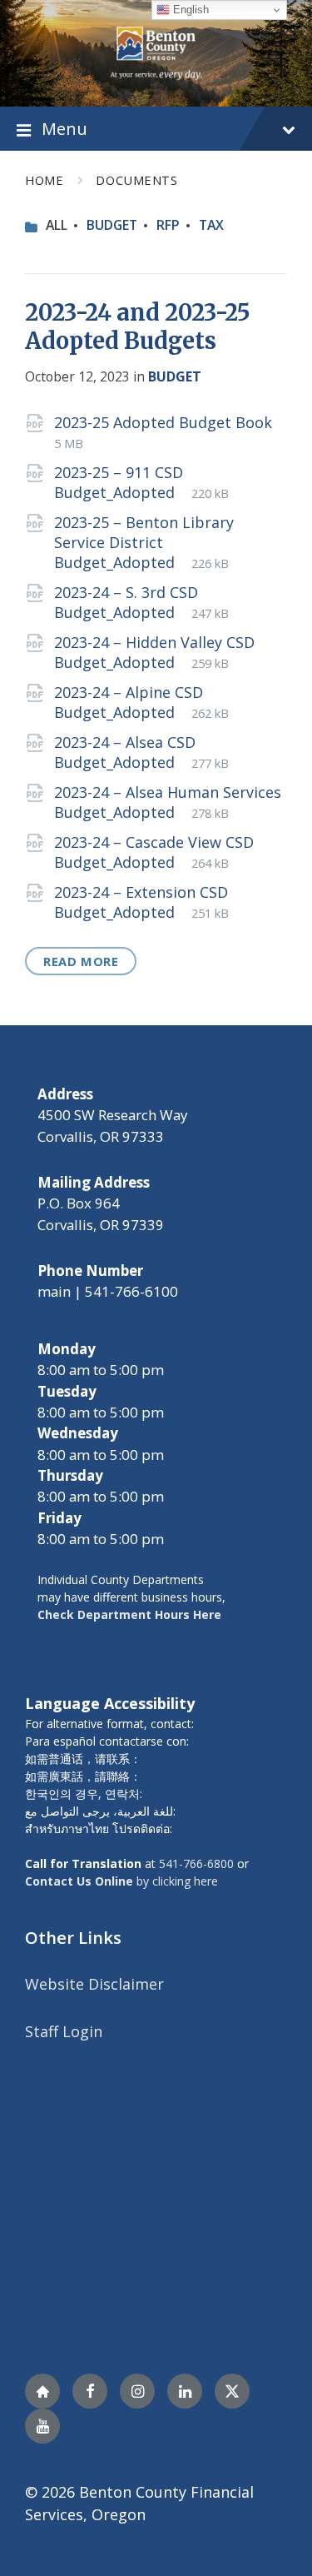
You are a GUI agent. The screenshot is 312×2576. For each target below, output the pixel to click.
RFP (168, 225)
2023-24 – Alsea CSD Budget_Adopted (125, 752)
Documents (136, 180)
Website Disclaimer (94, 1984)
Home (44, 180)
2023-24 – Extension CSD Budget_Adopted (141, 902)
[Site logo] (156, 52)
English (189, 10)
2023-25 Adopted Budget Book (163, 422)
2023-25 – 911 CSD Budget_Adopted (119, 482)
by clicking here (121, 1881)
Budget (112, 225)
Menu (64, 128)
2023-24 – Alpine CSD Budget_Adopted (129, 702)
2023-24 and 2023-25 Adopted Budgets (138, 326)
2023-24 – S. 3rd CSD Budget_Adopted (126, 602)
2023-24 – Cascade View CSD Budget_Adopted (154, 852)
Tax (211, 225)
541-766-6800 (196, 1863)
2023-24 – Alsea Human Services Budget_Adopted (168, 802)
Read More (81, 961)
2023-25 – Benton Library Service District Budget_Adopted (144, 542)
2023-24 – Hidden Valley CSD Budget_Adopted (154, 652)
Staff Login (64, 2031)
